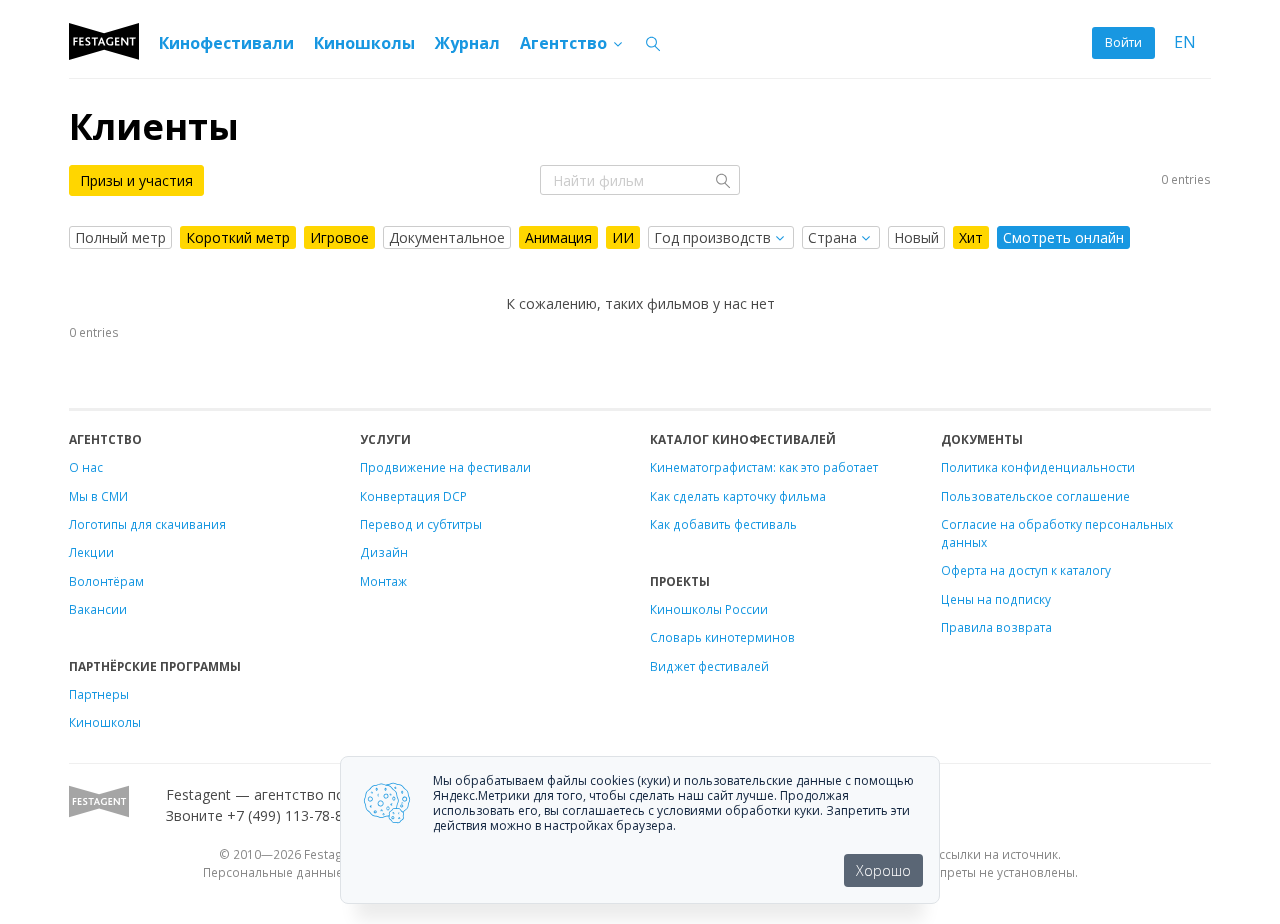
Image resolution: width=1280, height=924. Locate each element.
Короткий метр (238, 237)
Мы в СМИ (98, 496)
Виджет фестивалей (709, 666)
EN (1185, 42)
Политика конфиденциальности (1038, 467)
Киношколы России (709, 609)
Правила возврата (996, 627)
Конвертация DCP (413, 496)
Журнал (467, 43)
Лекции (91, 552)
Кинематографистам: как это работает (764, 467)
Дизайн (384, 552)
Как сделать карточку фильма (738, 496)
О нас (86, 467)
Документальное (447, 237)
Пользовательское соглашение (1035, 496)
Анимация (558, 237)
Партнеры (99, 694)
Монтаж (383, 581)
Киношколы (364, 43)
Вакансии (98, 609)
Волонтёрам (106, 581)
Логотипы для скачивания (147, 524)
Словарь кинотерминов (722, 637)
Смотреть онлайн (1063, 237)
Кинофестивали (226, 43)
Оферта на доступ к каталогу (1026, 570)
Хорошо (883, 870)
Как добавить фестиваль (723, 524)
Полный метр (120, 237)
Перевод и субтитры (421, 524)
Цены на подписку (996, 599)
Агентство (565, 43)
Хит (971, 237)
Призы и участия (136, 180)
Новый (916, 237)
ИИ (623, 237)
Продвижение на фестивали (445, 467)
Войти (1123, 42)
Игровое (339, 237)
